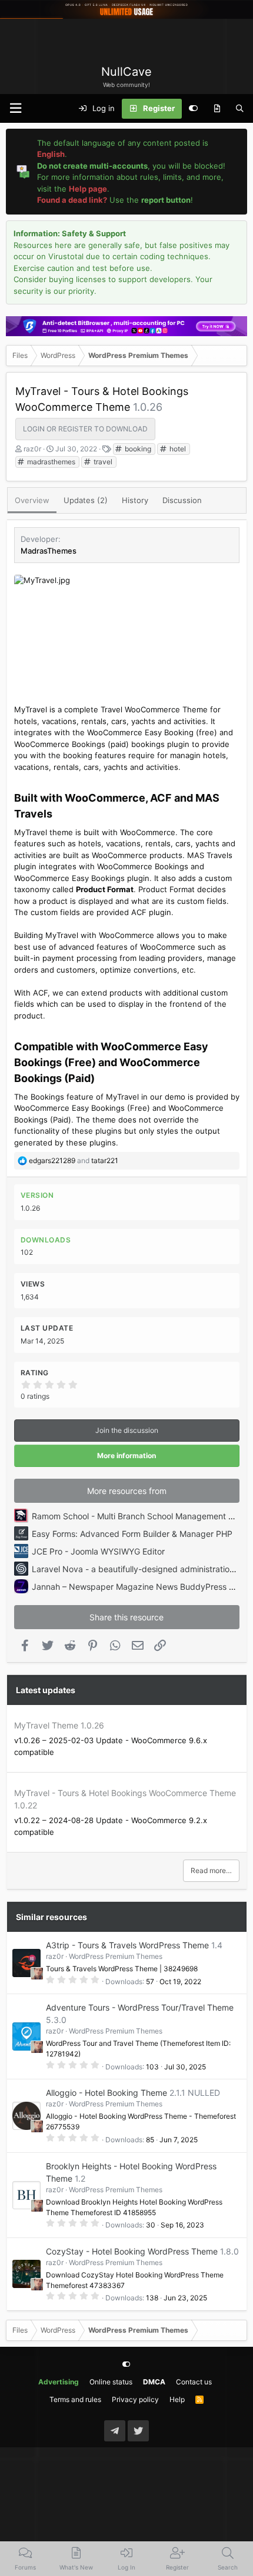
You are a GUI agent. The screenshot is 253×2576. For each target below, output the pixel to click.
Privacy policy (135, 2399)
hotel (177, 449)
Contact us (194, 2382)
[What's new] (217, 109)
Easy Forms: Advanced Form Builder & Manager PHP (132, 1534)
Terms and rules (75, 2399)
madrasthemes (50, 462)
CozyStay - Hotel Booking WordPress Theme (132, 2251)
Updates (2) (86, 500)
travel (102, 462)
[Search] (240, 109)
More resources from (127, 1491)
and (74, 1160)
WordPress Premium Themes (116, 1956)
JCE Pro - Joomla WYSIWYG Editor (98, 1551)
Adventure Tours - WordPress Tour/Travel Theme (140, 2007)
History (135, 500)
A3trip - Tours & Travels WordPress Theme (127, 1945)
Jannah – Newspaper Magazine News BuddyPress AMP (139, 1587)
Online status (111, 2382)
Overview (32, 500)
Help (177, 2399)
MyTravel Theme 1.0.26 (59, 1725)
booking (137, 449)
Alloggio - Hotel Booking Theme (106, 2093)
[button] (15, 108)
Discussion (182, 500)
